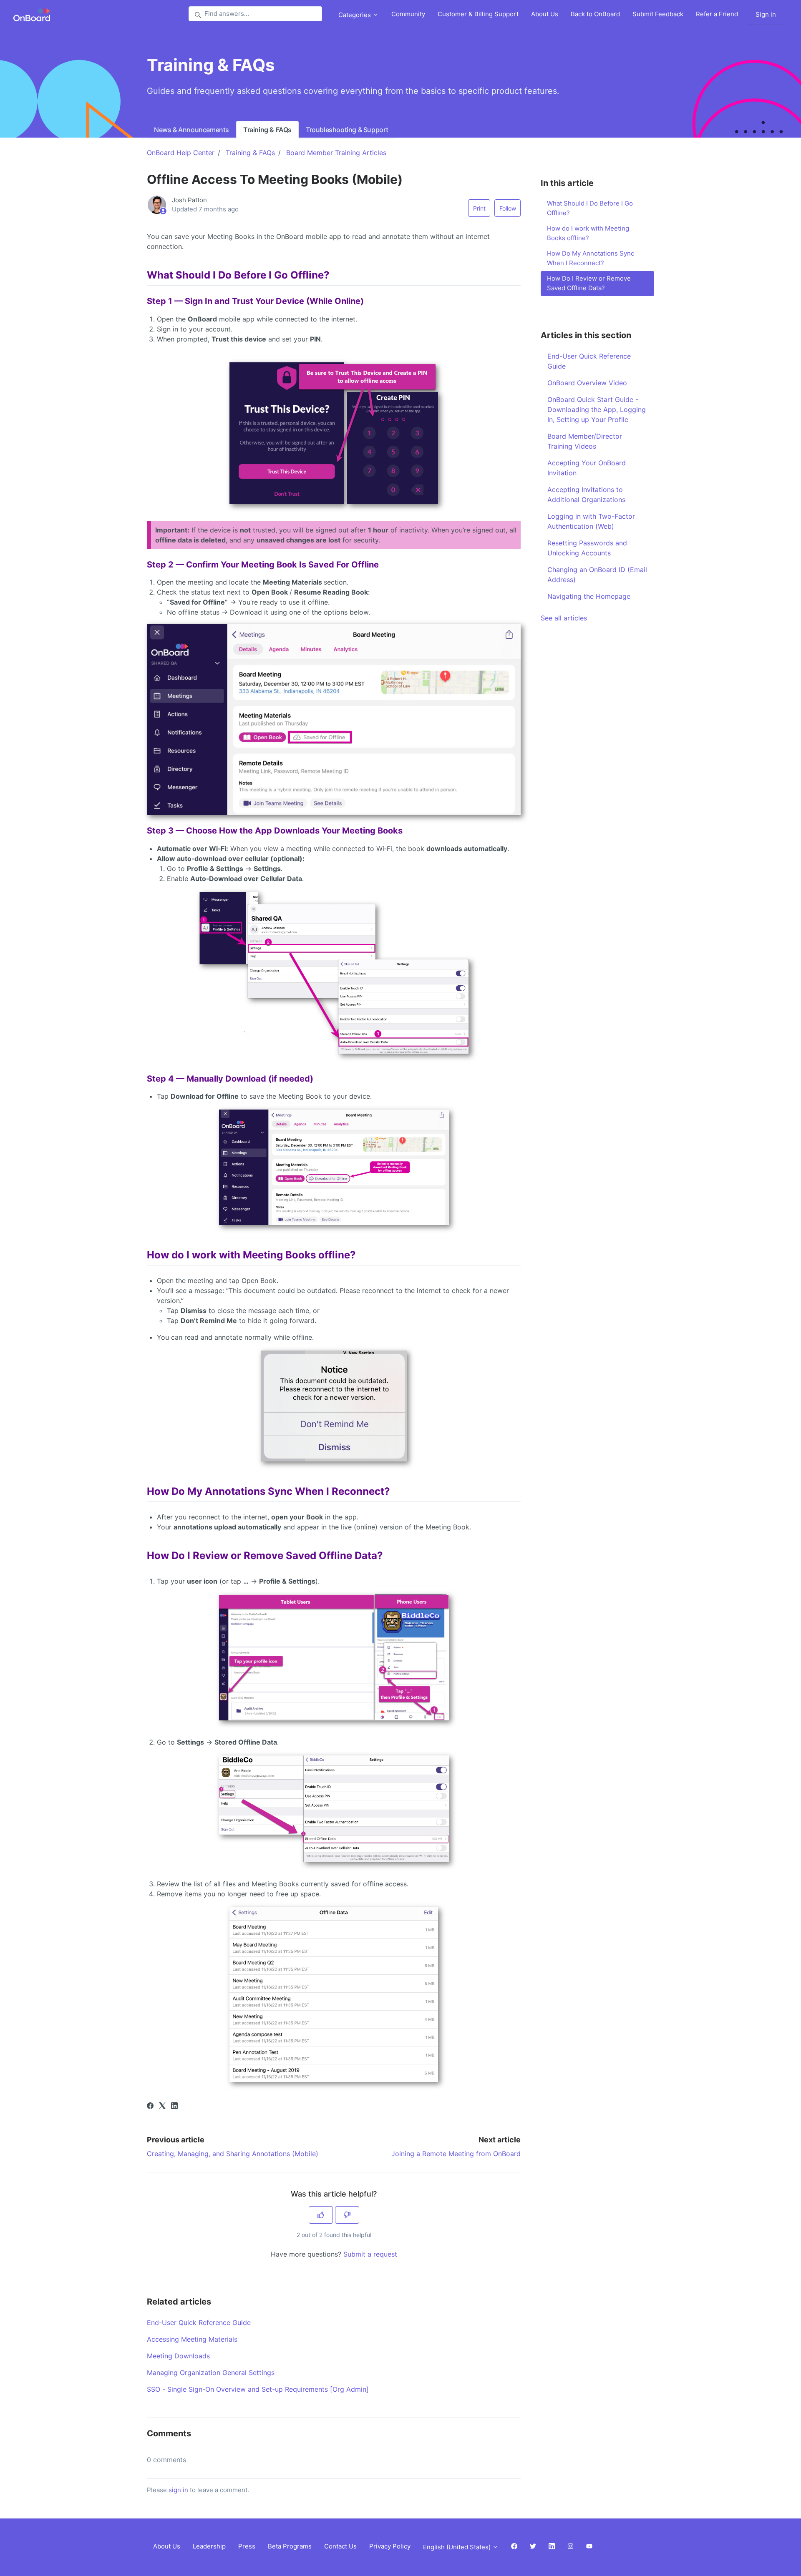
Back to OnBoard (595, 14)
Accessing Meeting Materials (192, 2339)
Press (247, 2546)
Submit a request (370, 2254)
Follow (508, 208)
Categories (355, 15)
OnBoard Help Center (181, 153)
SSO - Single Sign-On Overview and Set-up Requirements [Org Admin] (258, 2389)
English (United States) (458, 2547)
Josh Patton (189, 200)
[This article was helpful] (321, 2215)
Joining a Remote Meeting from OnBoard (456, 2154)
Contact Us (340, 2546)
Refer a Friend (717, 14)
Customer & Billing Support (478, 14)
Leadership (209, 2546)
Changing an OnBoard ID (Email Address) (597, 575)
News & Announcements (191, 130)
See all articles (564, 618)
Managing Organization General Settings (211, 2373)
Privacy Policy (390, 2546)
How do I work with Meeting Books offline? (588, 233)
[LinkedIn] (174, 2106)
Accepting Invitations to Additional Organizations (586, 495)
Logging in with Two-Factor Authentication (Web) (591, 521)
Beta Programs (290, 2546)
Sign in (766, 14)
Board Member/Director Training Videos (585, 441)
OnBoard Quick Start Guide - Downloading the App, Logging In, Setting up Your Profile (597, 409)
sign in (178, 2490)
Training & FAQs (267, 130)
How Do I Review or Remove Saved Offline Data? (589, 283)
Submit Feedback (658, 14)
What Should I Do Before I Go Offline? (590, 208)
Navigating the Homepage (589, 596)
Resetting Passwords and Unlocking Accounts (587, 548)
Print (479, 208)
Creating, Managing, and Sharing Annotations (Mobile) (233, 2154)
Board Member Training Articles (336, 153)
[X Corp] (162, 2106)
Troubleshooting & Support (347, 130)
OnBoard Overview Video (587, 383)
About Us (545, 14)
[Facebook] (150, 2106)
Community (408, 14)
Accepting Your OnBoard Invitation (587, 468)
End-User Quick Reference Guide (199, 2322)
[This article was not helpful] (347, 2215)
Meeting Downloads (178, 2356)
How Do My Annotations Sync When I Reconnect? (591, 258)
